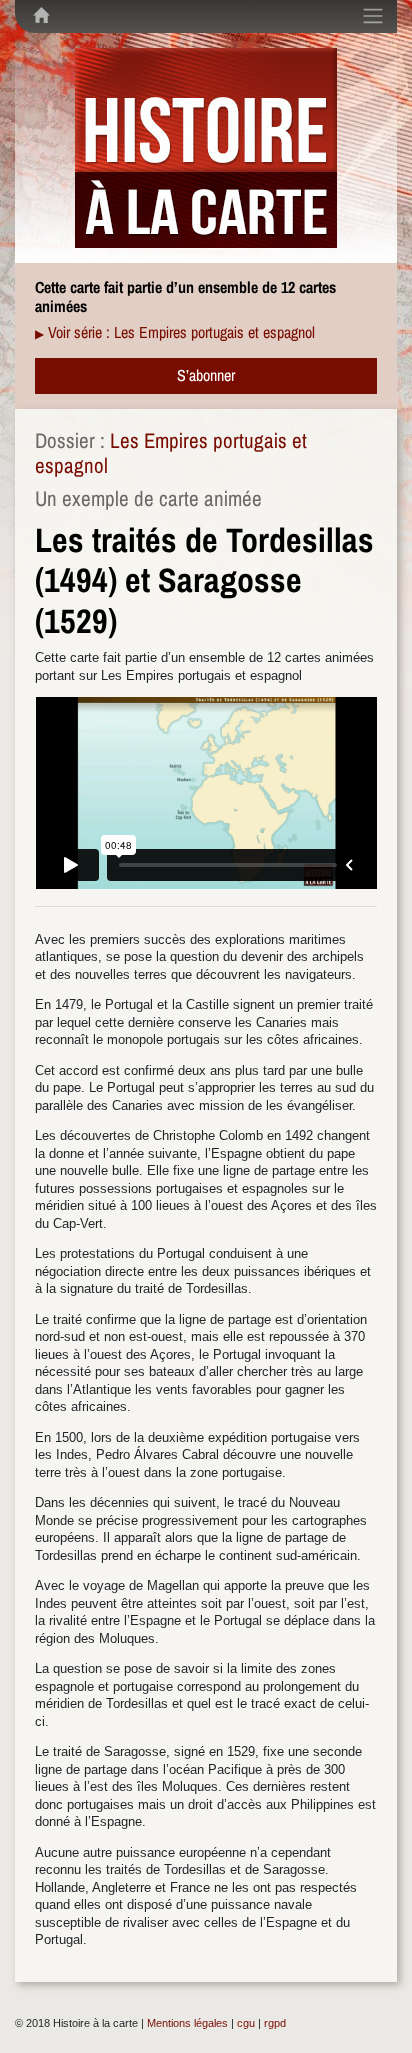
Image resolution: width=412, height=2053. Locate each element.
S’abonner (206, 375)
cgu (246, 2023)
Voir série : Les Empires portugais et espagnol (181, 332)
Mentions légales (187, 2023)
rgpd (275, 2023)
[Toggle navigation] (373, 16)
